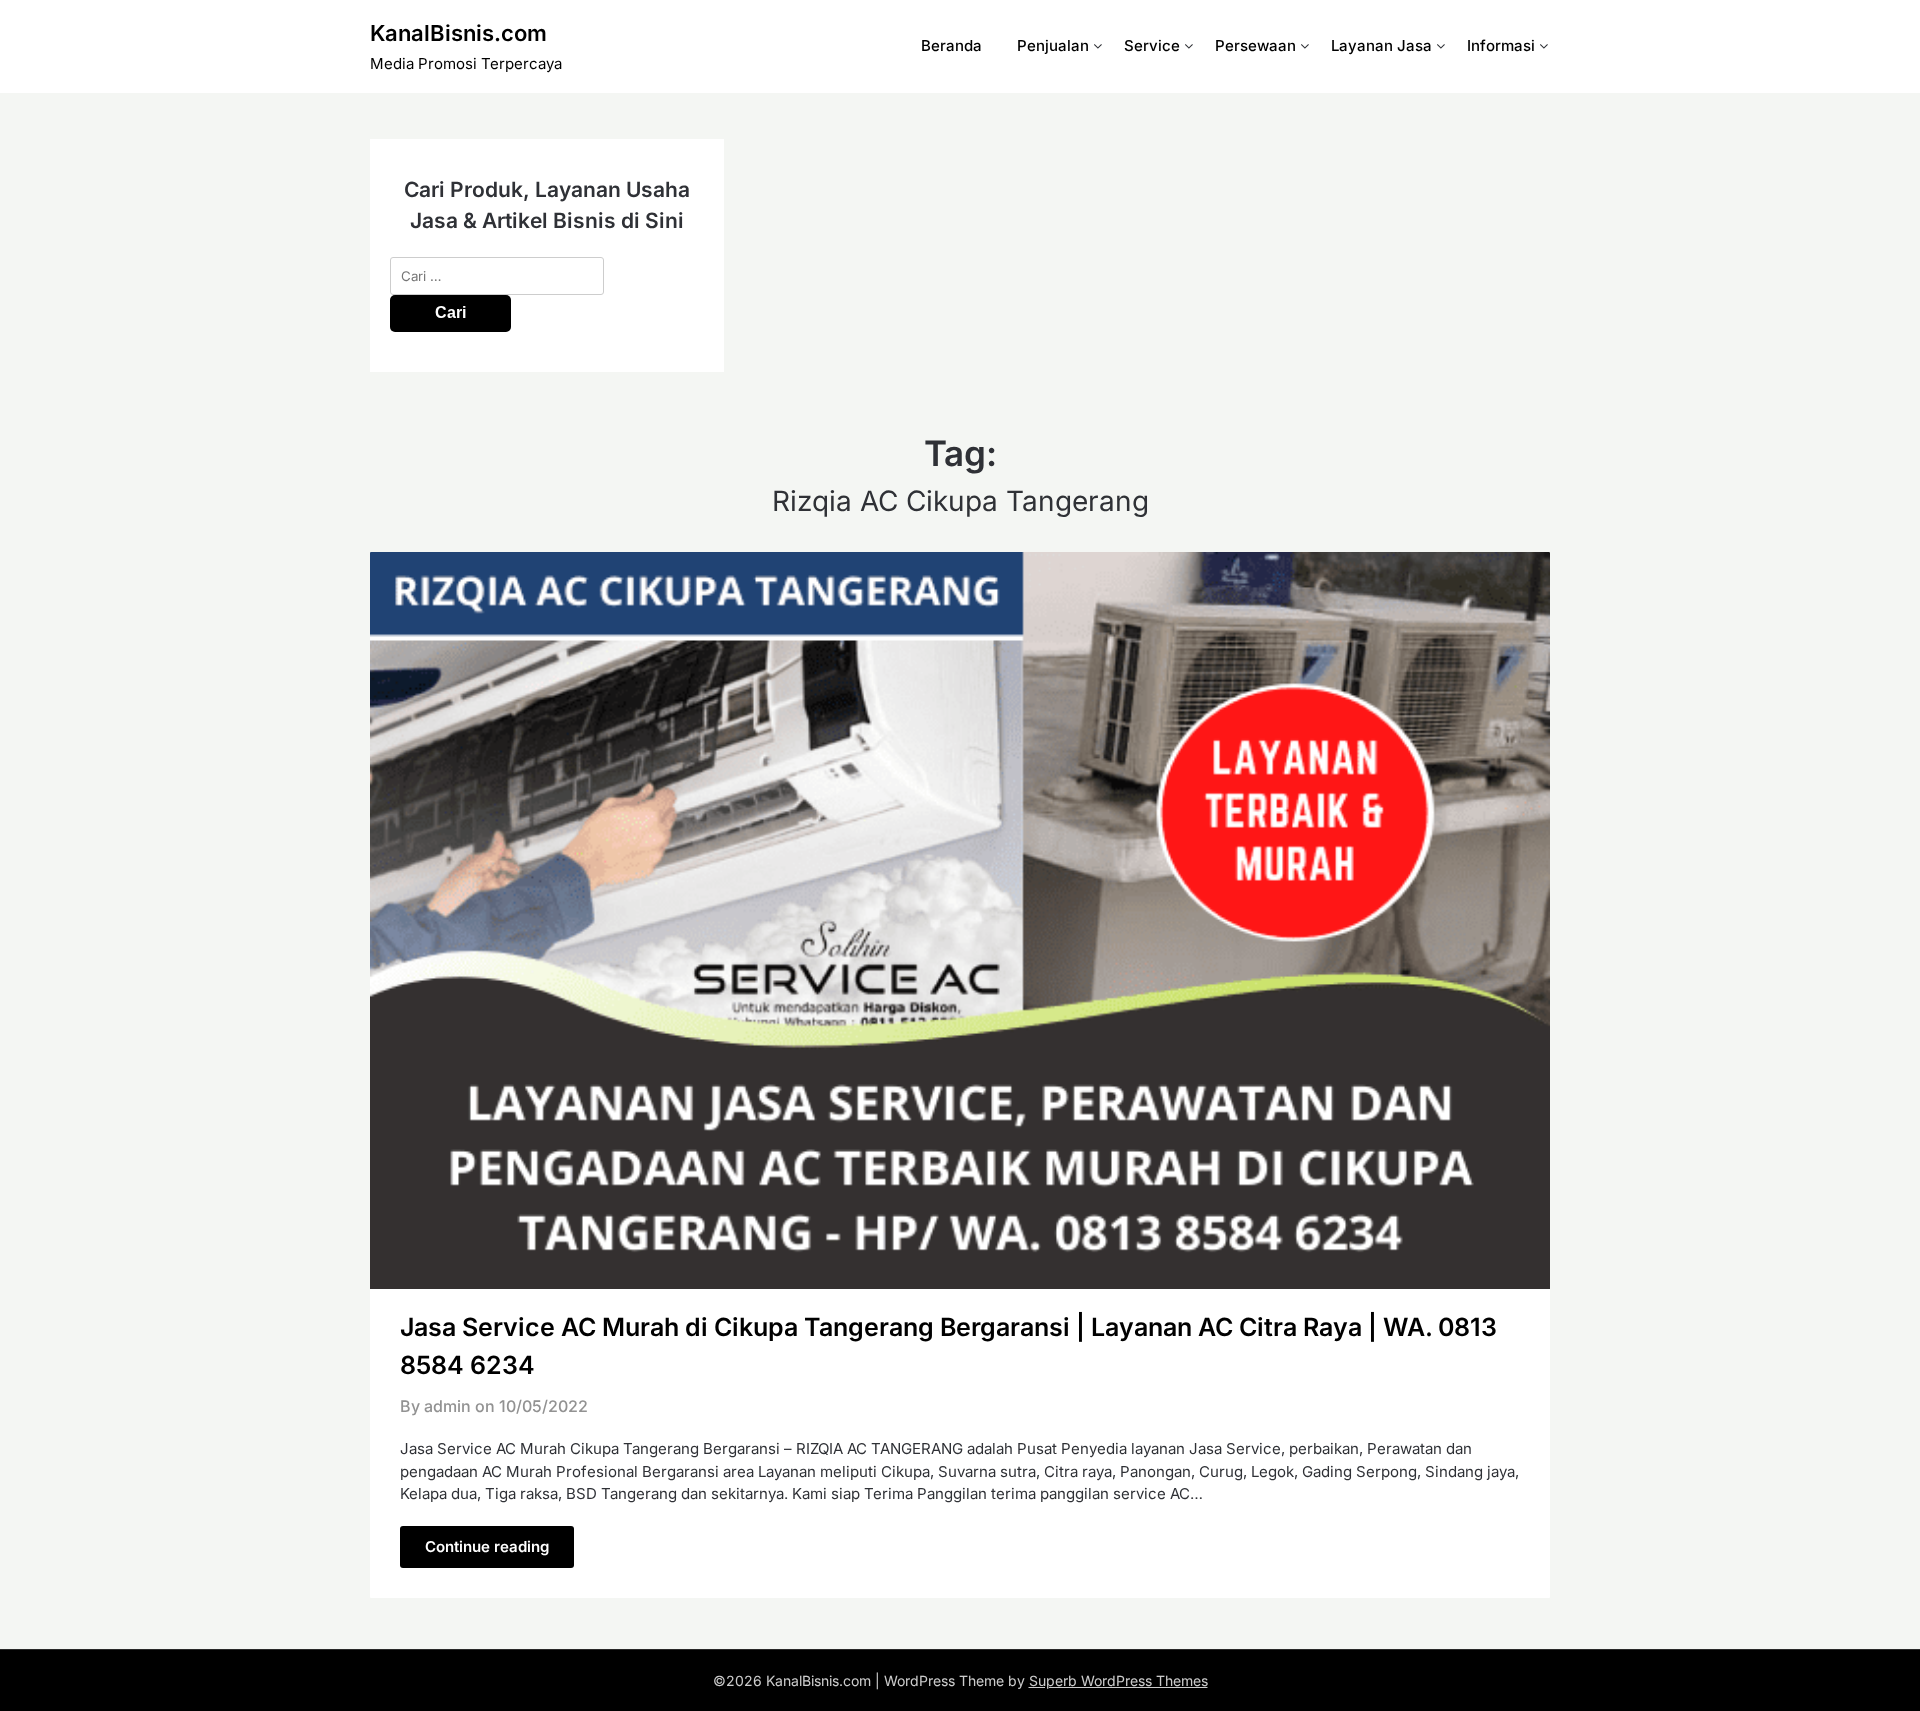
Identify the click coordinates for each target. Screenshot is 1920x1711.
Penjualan (1053, 45)
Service (1152, 45)
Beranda (951, 45)
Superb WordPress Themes (1118, 1680)
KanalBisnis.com (458, 33)
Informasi (1501, 45)
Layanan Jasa (1381, 45)
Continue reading (487, 1546)
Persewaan (1255, 45)
